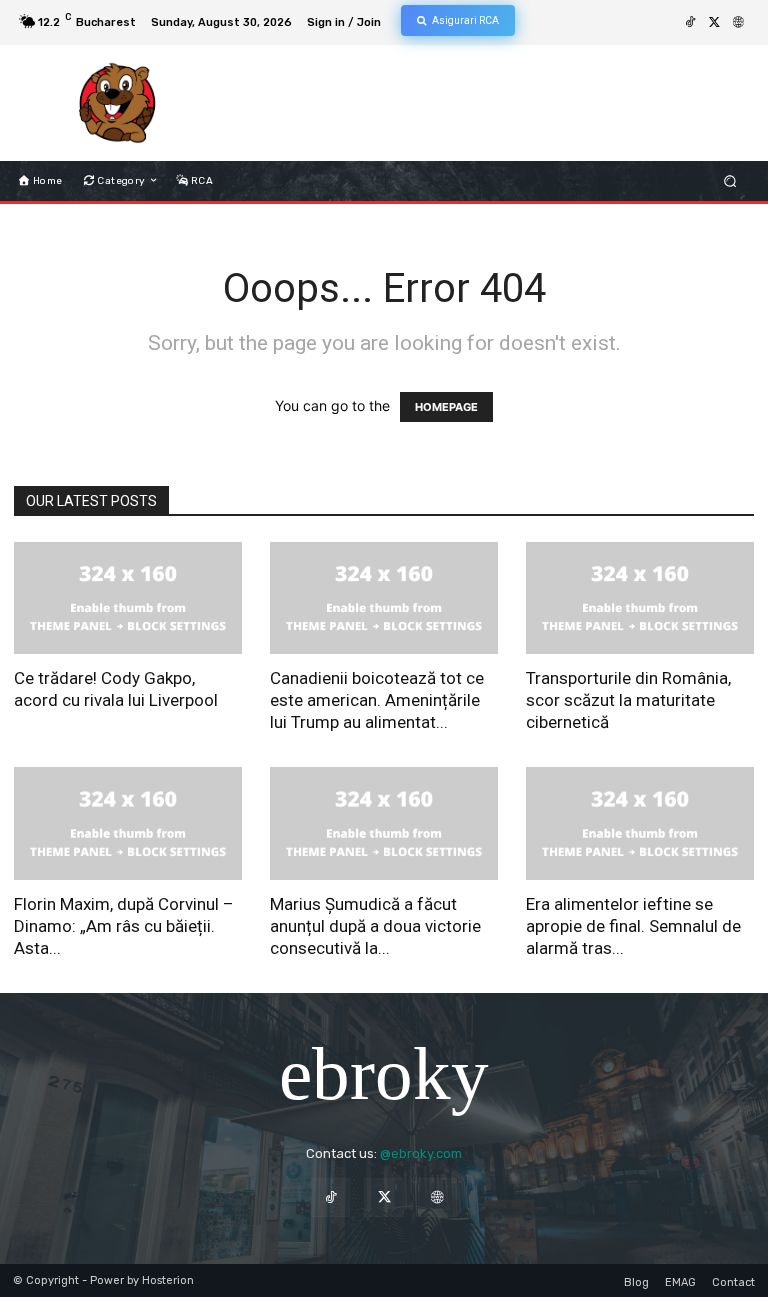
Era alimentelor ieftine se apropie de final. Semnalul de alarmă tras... (633, 926)
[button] (730, 180)
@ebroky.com (421, 1153)
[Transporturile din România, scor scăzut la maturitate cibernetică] (640, 598)
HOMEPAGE (446, 407)
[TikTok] (690, 23)
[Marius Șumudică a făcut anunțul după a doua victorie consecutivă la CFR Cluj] (384, 823)
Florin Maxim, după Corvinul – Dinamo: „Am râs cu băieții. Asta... (124, 926)
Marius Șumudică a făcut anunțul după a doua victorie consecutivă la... (375, 926)
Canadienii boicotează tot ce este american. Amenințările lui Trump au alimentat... (377, 700)
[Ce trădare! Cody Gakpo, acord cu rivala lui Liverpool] (128, 598)
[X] (714, 23)
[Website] (738, 23)
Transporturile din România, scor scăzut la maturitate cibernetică (628, 700)
